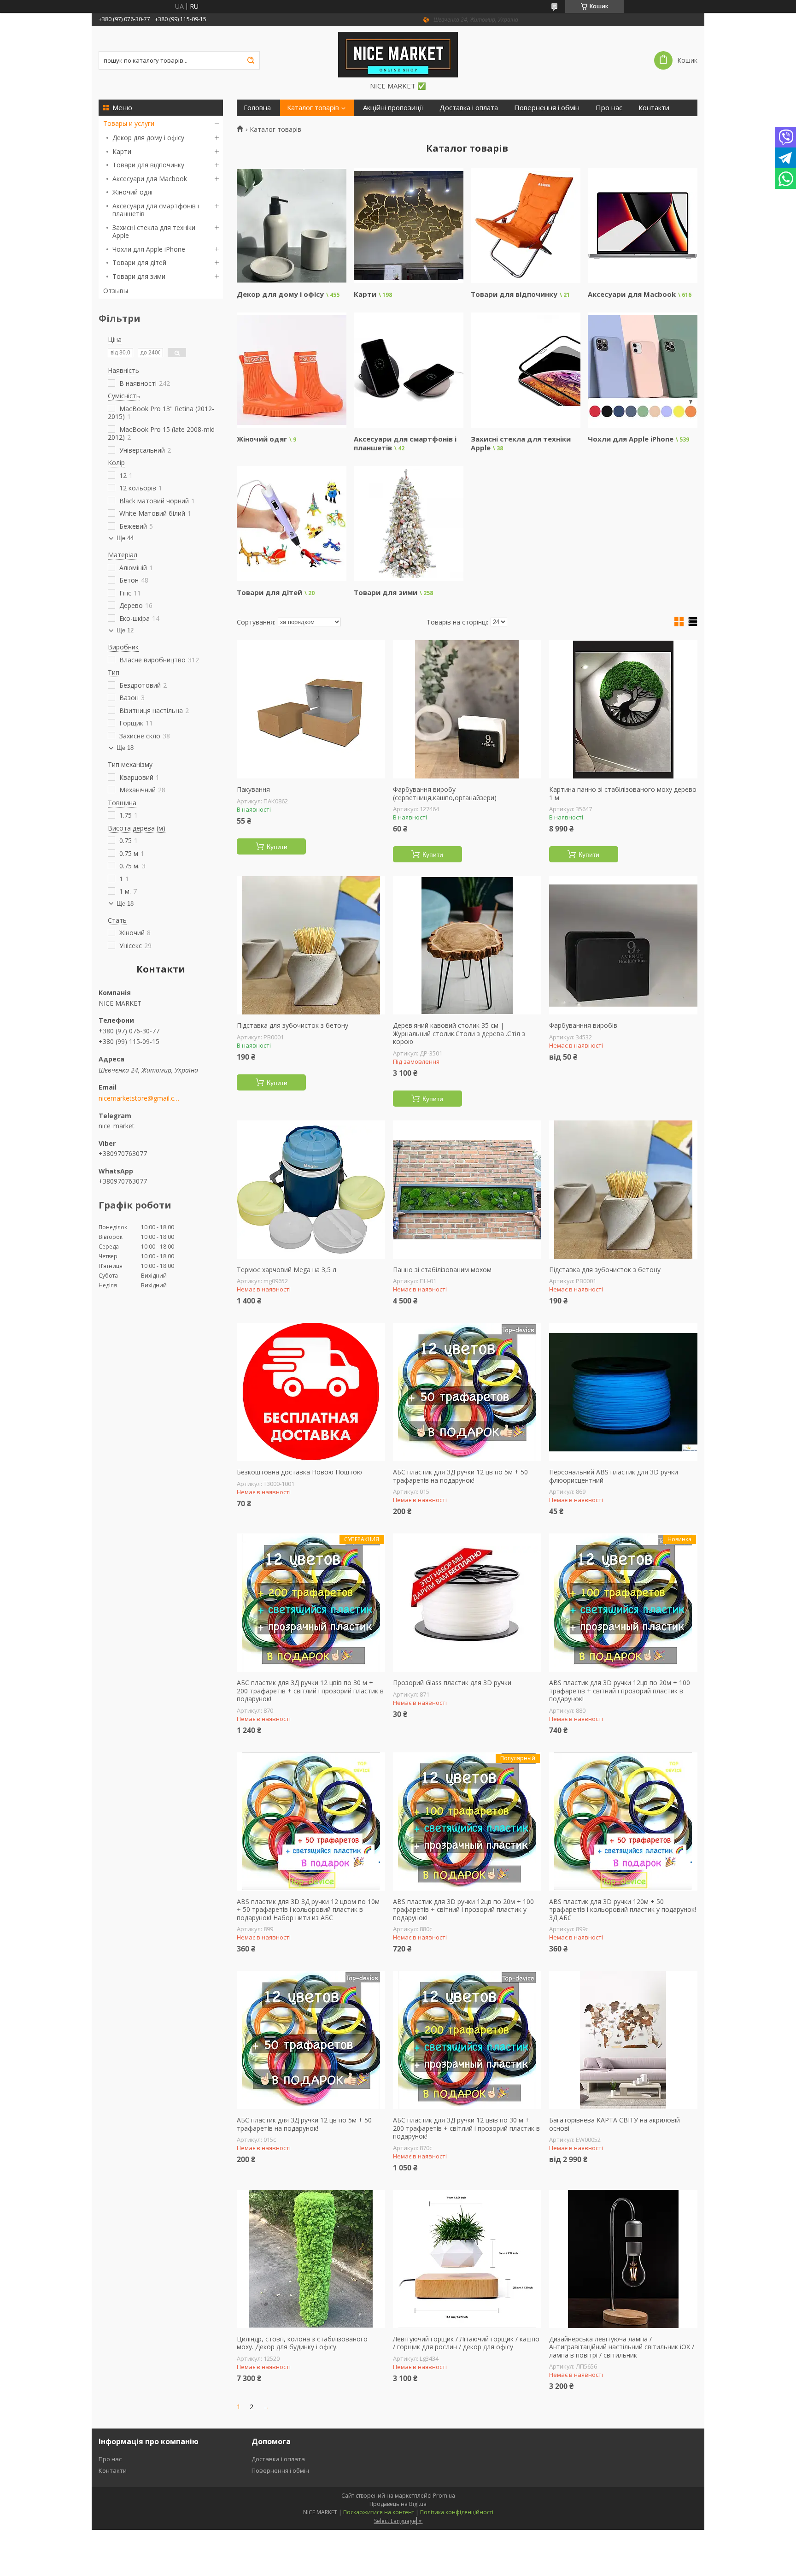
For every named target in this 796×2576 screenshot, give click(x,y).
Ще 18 (125, 748)
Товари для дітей (139, 262)
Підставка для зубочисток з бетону (293, 1026)
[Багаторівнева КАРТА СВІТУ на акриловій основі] (623, 2040)
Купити (277, 847)
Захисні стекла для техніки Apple (154, 232)
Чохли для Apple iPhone (149, 249)
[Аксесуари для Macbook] (642, 225)
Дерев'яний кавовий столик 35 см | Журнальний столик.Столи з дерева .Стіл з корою (459, 1034)
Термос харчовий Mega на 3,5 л (287, 1270)
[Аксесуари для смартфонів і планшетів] (408, 370)
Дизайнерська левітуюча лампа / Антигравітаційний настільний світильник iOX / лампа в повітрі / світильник (622, 2347)
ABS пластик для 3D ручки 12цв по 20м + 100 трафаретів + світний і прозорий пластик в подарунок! (620, 1691)
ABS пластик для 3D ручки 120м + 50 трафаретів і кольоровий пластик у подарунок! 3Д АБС (623, 1910)
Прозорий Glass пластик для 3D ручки (452, 1683)
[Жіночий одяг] (291, 370)
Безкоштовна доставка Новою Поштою (299, 1472)
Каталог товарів (313, 108)
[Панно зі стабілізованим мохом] (467, 1190)
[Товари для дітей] (291, 524)
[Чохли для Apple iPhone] (642, 370)
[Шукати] (251, 60)
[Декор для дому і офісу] (291, 225)
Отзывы (116, 291)
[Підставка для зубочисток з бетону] (311, 945)
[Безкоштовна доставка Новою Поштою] (311, 1392)
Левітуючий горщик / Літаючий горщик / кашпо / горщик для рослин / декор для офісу (466, 2343)
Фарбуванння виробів (583, 1026)
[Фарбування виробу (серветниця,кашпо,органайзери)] (467, 709)
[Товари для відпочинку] (525, 225)
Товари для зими (139, 276)
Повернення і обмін (547, 108)
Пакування (253, 790)
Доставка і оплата (469, 108)
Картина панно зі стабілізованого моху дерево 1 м (623, 793)
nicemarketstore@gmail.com (139, 1098)
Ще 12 (125, 630)
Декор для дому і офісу (148, 138)
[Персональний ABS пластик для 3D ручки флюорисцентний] (623, 1392)
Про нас (609, 108)
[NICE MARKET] (398, 54)
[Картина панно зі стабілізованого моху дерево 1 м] (623, 709)
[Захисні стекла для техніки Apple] (525, 370)
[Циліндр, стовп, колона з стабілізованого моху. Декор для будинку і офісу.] (311, 2259)
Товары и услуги (129, 123)
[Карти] (408, 225)
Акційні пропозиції (393, 108)
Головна (257, 108)
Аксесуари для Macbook (150, 179)
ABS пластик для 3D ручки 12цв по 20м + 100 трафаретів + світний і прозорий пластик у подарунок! (463, 1910)
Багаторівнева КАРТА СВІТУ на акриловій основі (615, 2124)
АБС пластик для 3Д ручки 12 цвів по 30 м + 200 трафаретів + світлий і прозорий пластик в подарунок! (310, 1691)
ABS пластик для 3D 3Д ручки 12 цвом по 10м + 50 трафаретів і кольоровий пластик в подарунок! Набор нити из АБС (308, 1910)
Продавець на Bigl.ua (398, 2504)
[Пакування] (311, 709)
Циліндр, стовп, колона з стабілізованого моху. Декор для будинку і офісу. (302, 2343)
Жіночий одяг (133, 192)
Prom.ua (444, 2496)
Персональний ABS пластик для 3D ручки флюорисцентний (614, 1476)
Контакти (654, 108)
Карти (122, 151)
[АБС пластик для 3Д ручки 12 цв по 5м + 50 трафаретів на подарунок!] (467, 1392)
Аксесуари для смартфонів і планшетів (156, 210)
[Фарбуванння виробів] (623, 945)
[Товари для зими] (408, 524)
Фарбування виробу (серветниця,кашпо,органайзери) (445, 793)
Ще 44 (125, 538)
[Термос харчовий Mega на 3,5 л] (311, 1190)
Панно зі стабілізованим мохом (442, 1270)
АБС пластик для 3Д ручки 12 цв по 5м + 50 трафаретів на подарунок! (460, 1476)
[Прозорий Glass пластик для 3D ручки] (467, 1603)
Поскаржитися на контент (379, 2512)
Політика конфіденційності (457, 2512)
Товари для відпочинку (148, 165)
